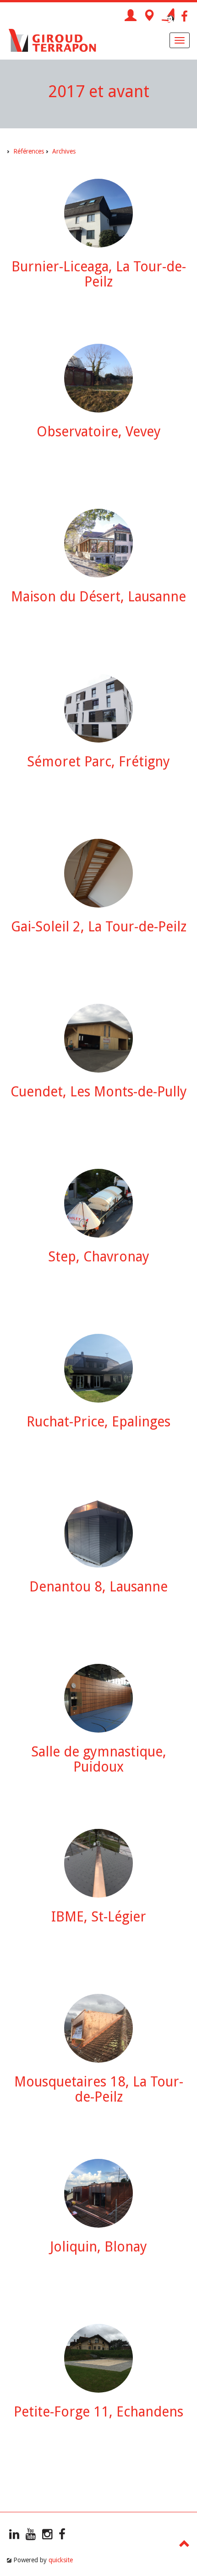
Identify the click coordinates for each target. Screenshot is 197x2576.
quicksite (61, 2560)
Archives (64, 151)
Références (29, 151)
